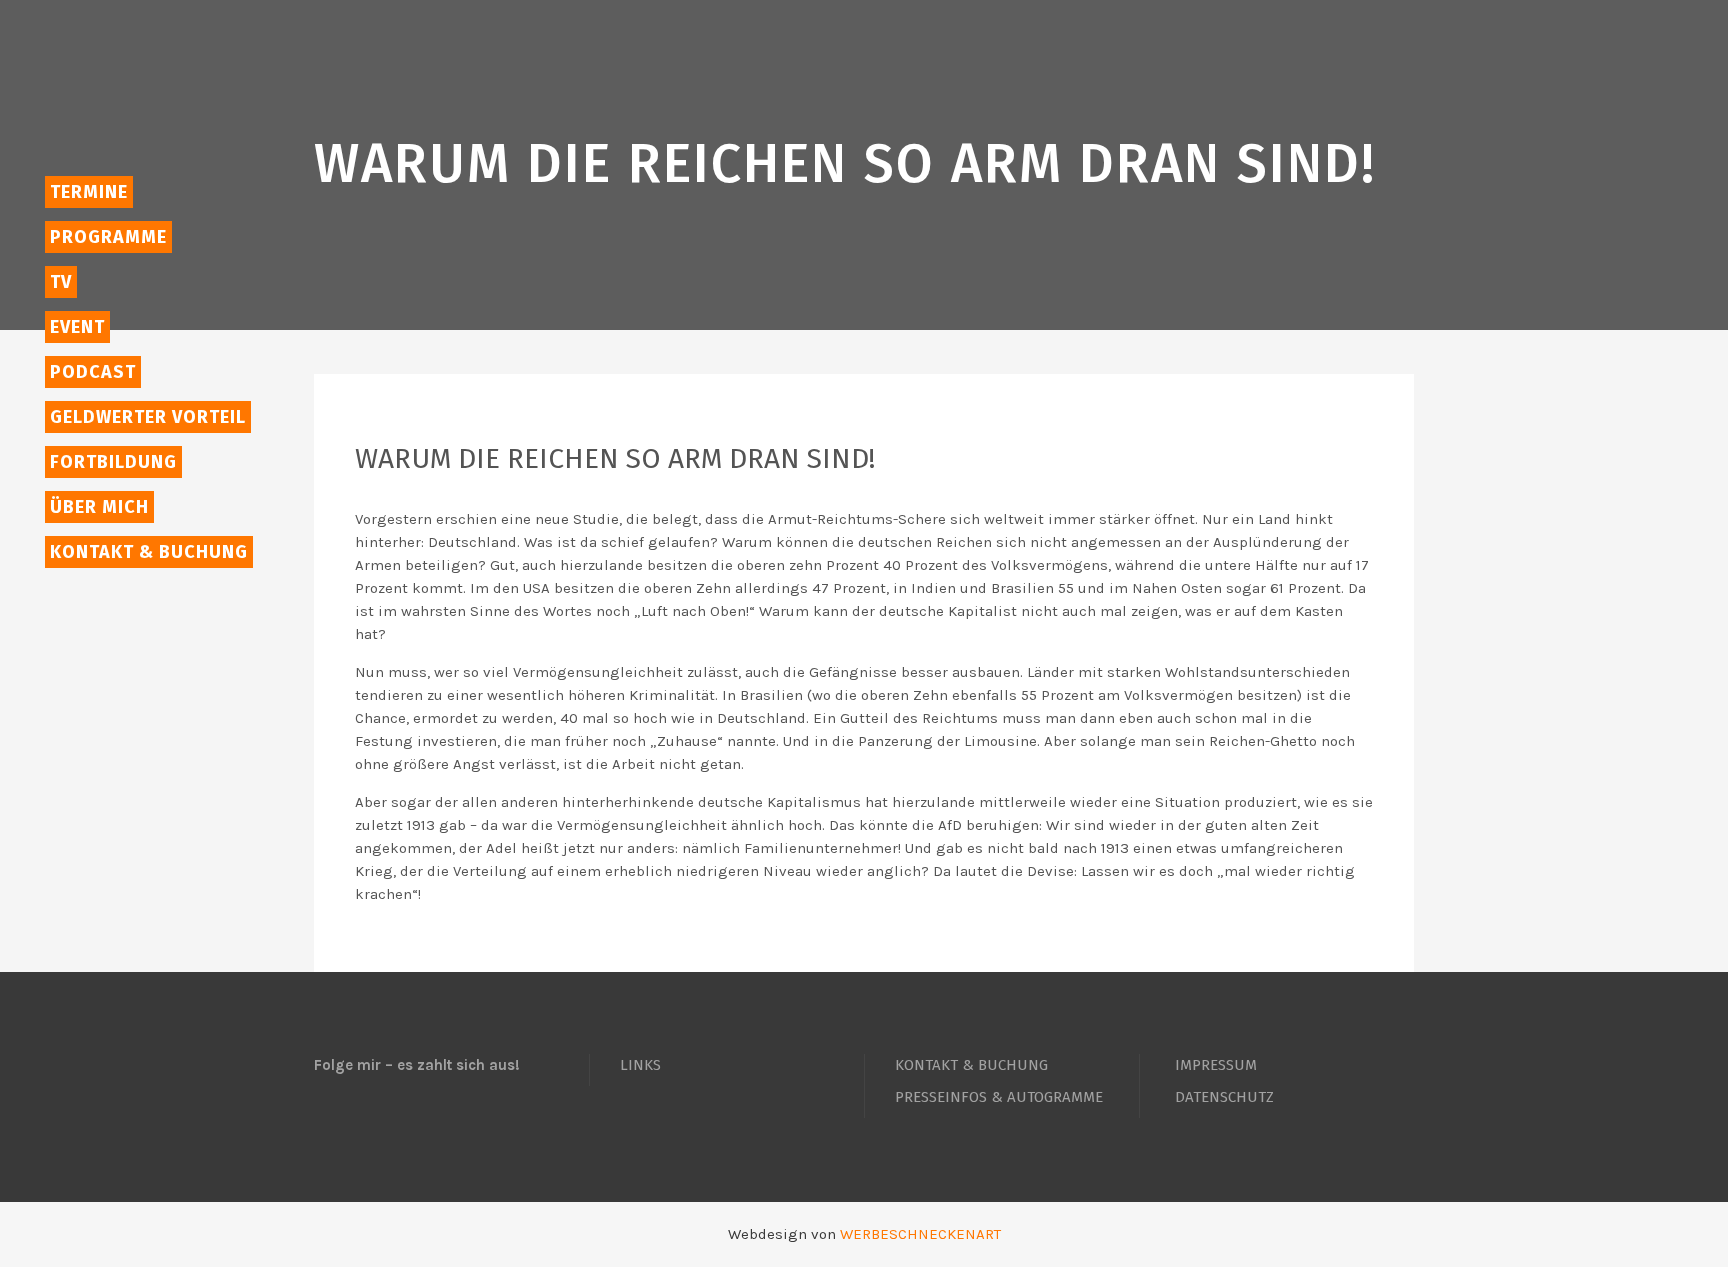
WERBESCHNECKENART (920, 1234)
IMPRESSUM (1216, 1065)
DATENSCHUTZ (1224, 1097)
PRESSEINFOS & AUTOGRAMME (999, 1097)
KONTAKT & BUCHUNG (971, 1065)
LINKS (640, 1065)
